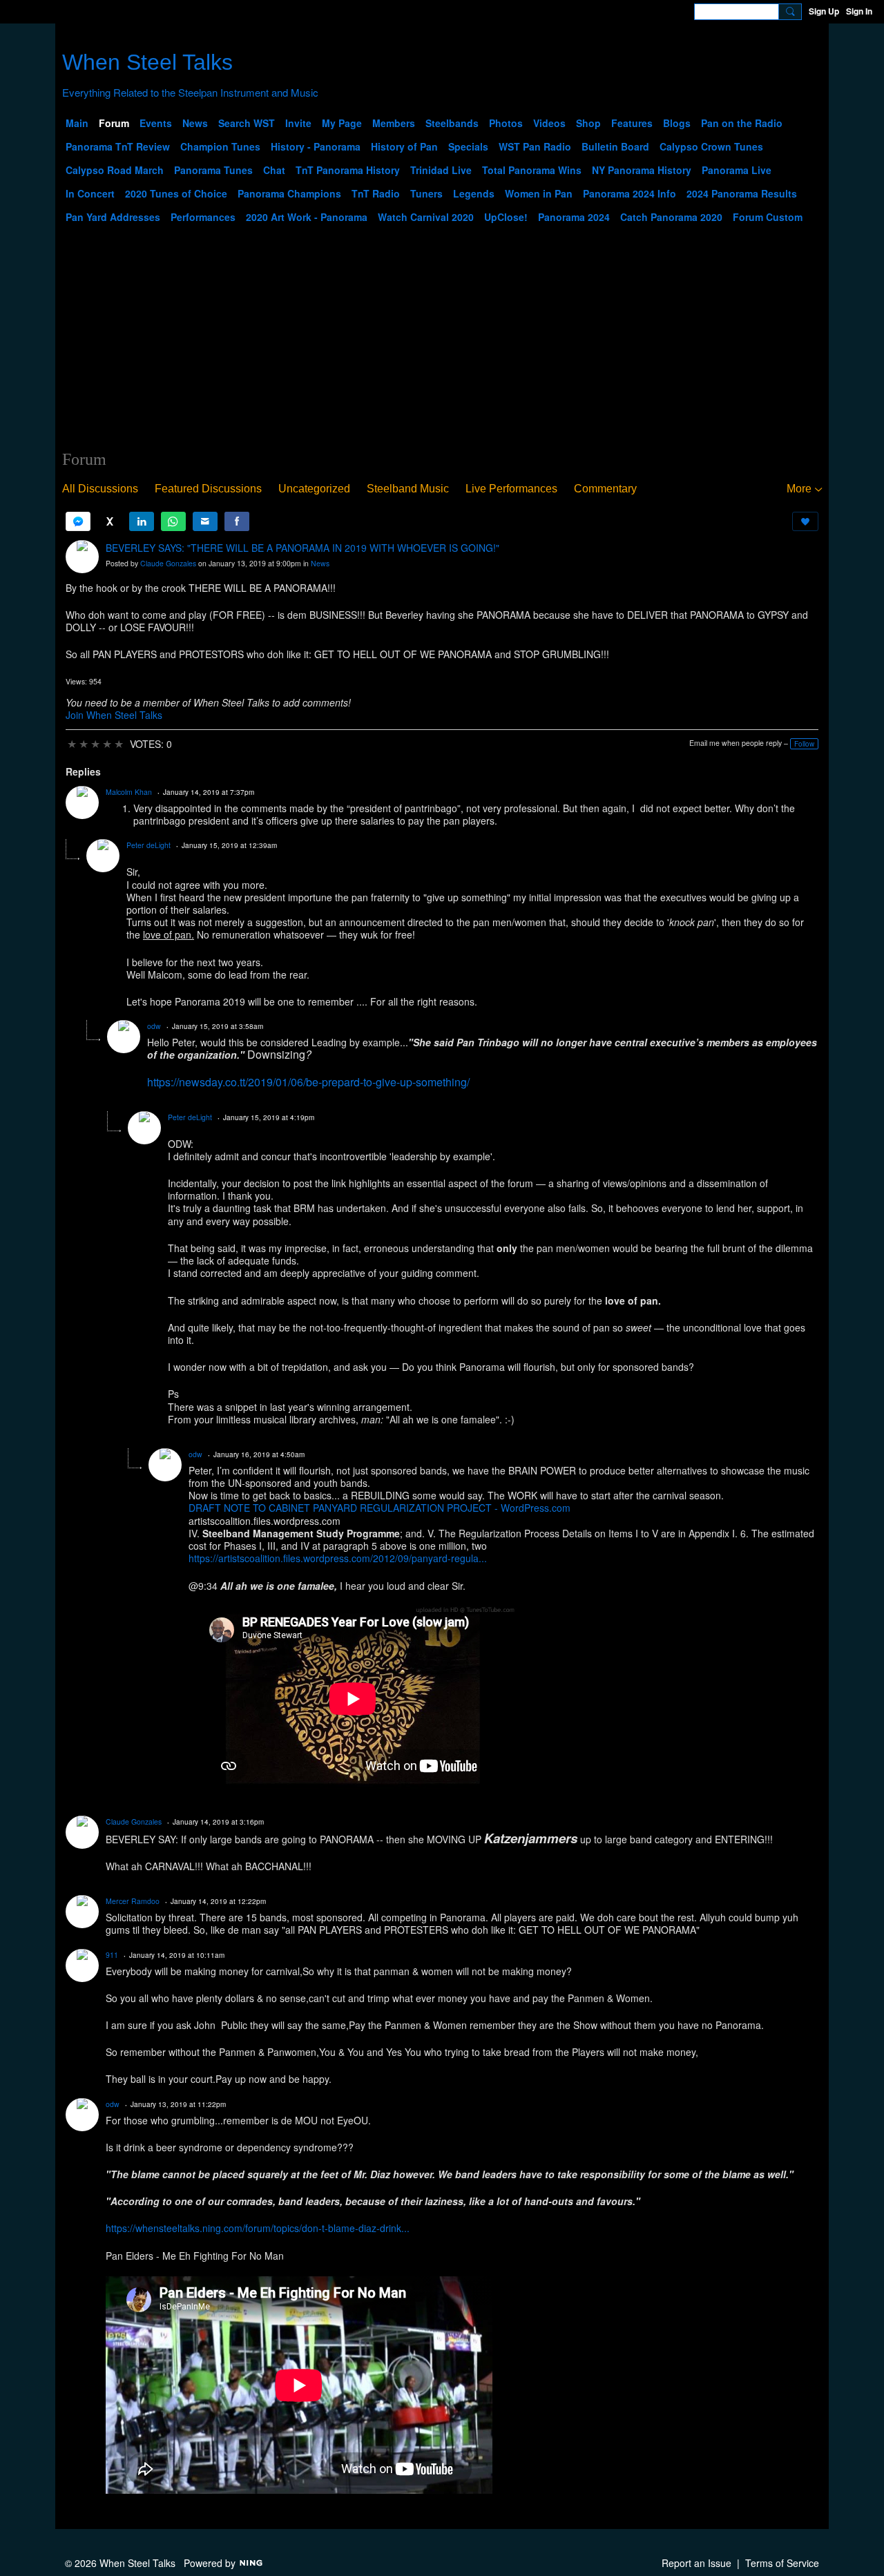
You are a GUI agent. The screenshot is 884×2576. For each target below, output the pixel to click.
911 (112, 1955)
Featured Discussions (208, 489)
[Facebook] (237, 521)
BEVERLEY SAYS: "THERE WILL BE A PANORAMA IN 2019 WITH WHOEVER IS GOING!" (302, 548)
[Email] (205, 521)
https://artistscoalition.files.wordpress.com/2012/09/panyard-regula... (338, 1558)
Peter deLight (148, 845)
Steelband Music (408, 489)
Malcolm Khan (129, 792)
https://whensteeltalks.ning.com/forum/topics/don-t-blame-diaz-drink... (258, 2228)
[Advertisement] (442, 346)
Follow (804, 744)
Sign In (859, 11)
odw (154, 1026)
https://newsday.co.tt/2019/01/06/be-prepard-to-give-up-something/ (308, 1082)
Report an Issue (696, 2563)
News (320, 563)
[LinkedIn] (142, 521)
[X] (110, 521)
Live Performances (511, 489)
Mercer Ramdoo (133, 1901)
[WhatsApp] (173, 521)
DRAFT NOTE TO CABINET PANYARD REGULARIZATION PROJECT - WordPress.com (379, 1508)
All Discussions (100, 489)
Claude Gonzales (168, 563)
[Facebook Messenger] (78, 521)
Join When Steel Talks (114, 715)
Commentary (605, 489)
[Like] (805, 521)
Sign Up (824, 11)
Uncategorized (314, 489)
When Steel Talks (147, 62)
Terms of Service (782, 2563)
